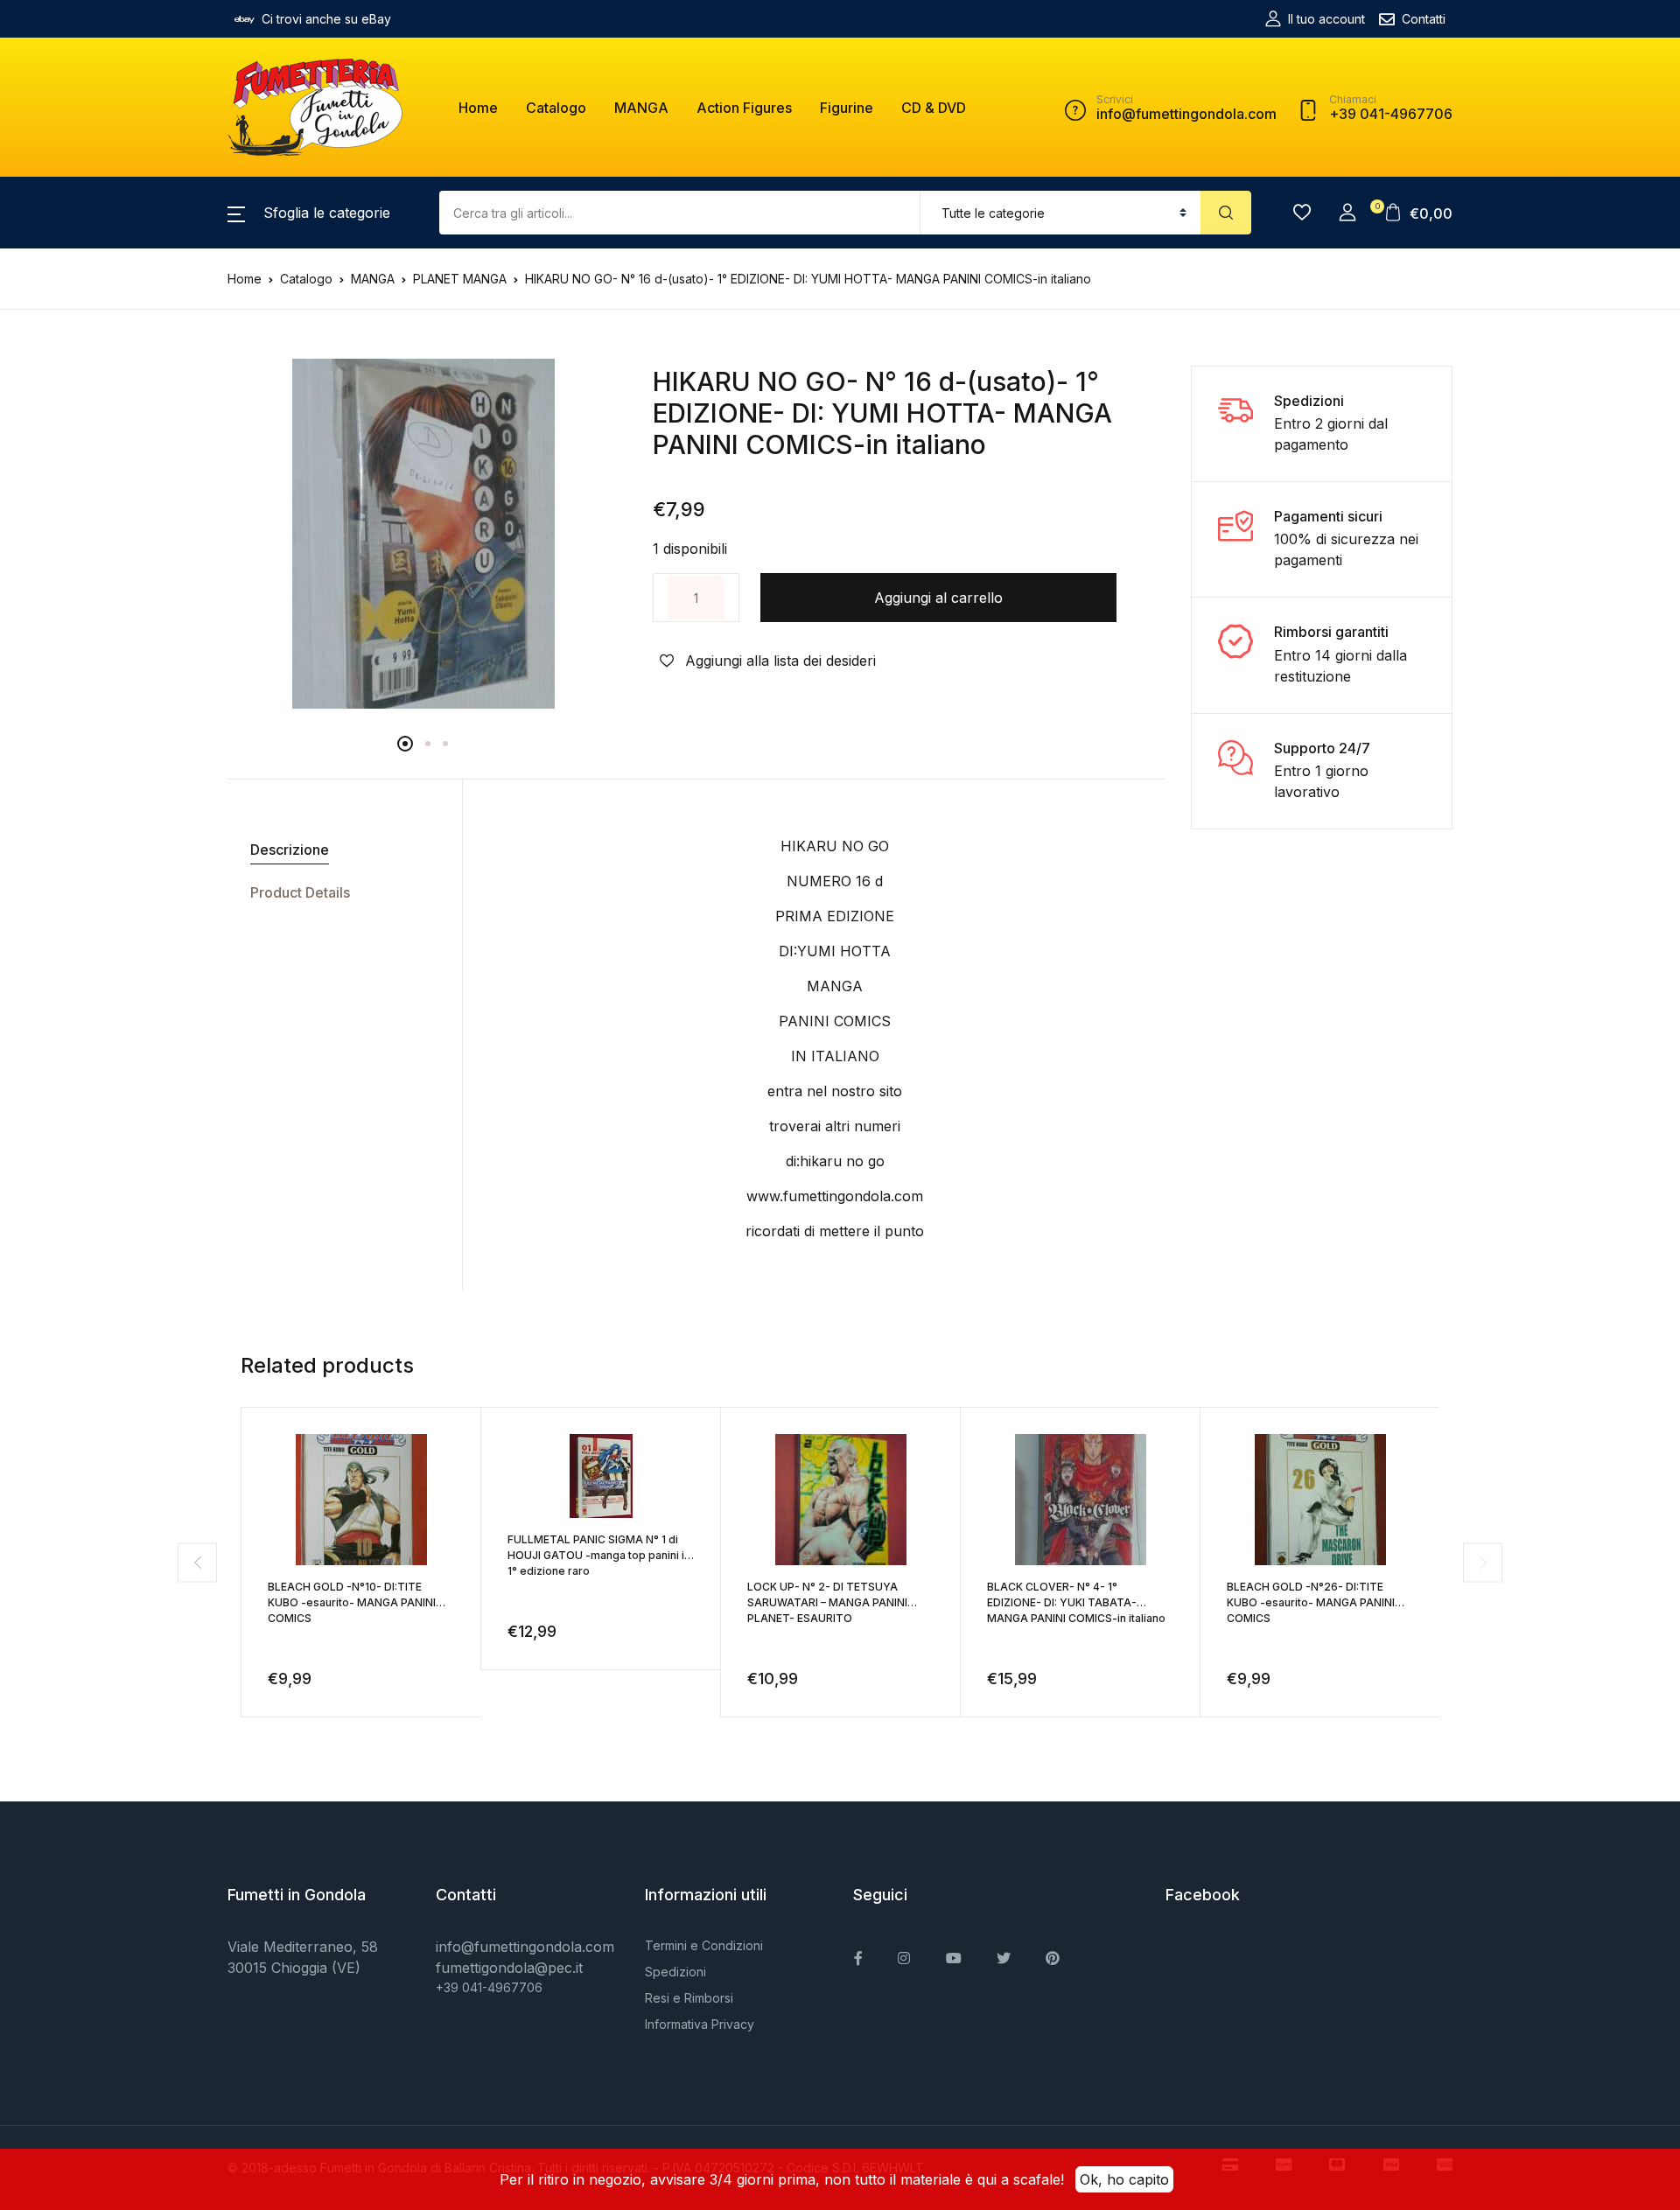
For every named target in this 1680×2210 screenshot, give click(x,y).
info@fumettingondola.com (525, 1947)
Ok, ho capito (1124, 2179)
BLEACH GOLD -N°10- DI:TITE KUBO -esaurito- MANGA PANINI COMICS (352, 1602)
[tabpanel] (423, 534)
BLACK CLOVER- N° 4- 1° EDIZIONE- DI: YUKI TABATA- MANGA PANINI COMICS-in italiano (1076, 1602)
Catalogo (556, 108)
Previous (197, 1562)
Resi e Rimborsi (689, 1998)
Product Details (300, 892)
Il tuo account (1326, 19)
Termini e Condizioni (704, 1945)
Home (478, 108)
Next (1483, 1562)
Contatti (1424, 19)
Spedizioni (675, 1972)
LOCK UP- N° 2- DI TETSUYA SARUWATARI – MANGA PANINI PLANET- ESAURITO (827, 1602)
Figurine (847, 108)
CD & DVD (934, 108)
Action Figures (744, 108)
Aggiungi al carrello (938, 598)
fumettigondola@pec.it (509, 1968)
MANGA (641, 108)
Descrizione (290, 850)
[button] (309, 213)
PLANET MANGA (460, 279)
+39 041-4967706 (489, 1987)
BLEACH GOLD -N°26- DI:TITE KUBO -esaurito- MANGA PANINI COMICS (1311, 1602)
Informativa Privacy (700, 2024)
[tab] (338, 850)
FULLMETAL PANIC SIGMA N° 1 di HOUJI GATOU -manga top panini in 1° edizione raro (599, 1555)
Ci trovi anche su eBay (326, 19)
